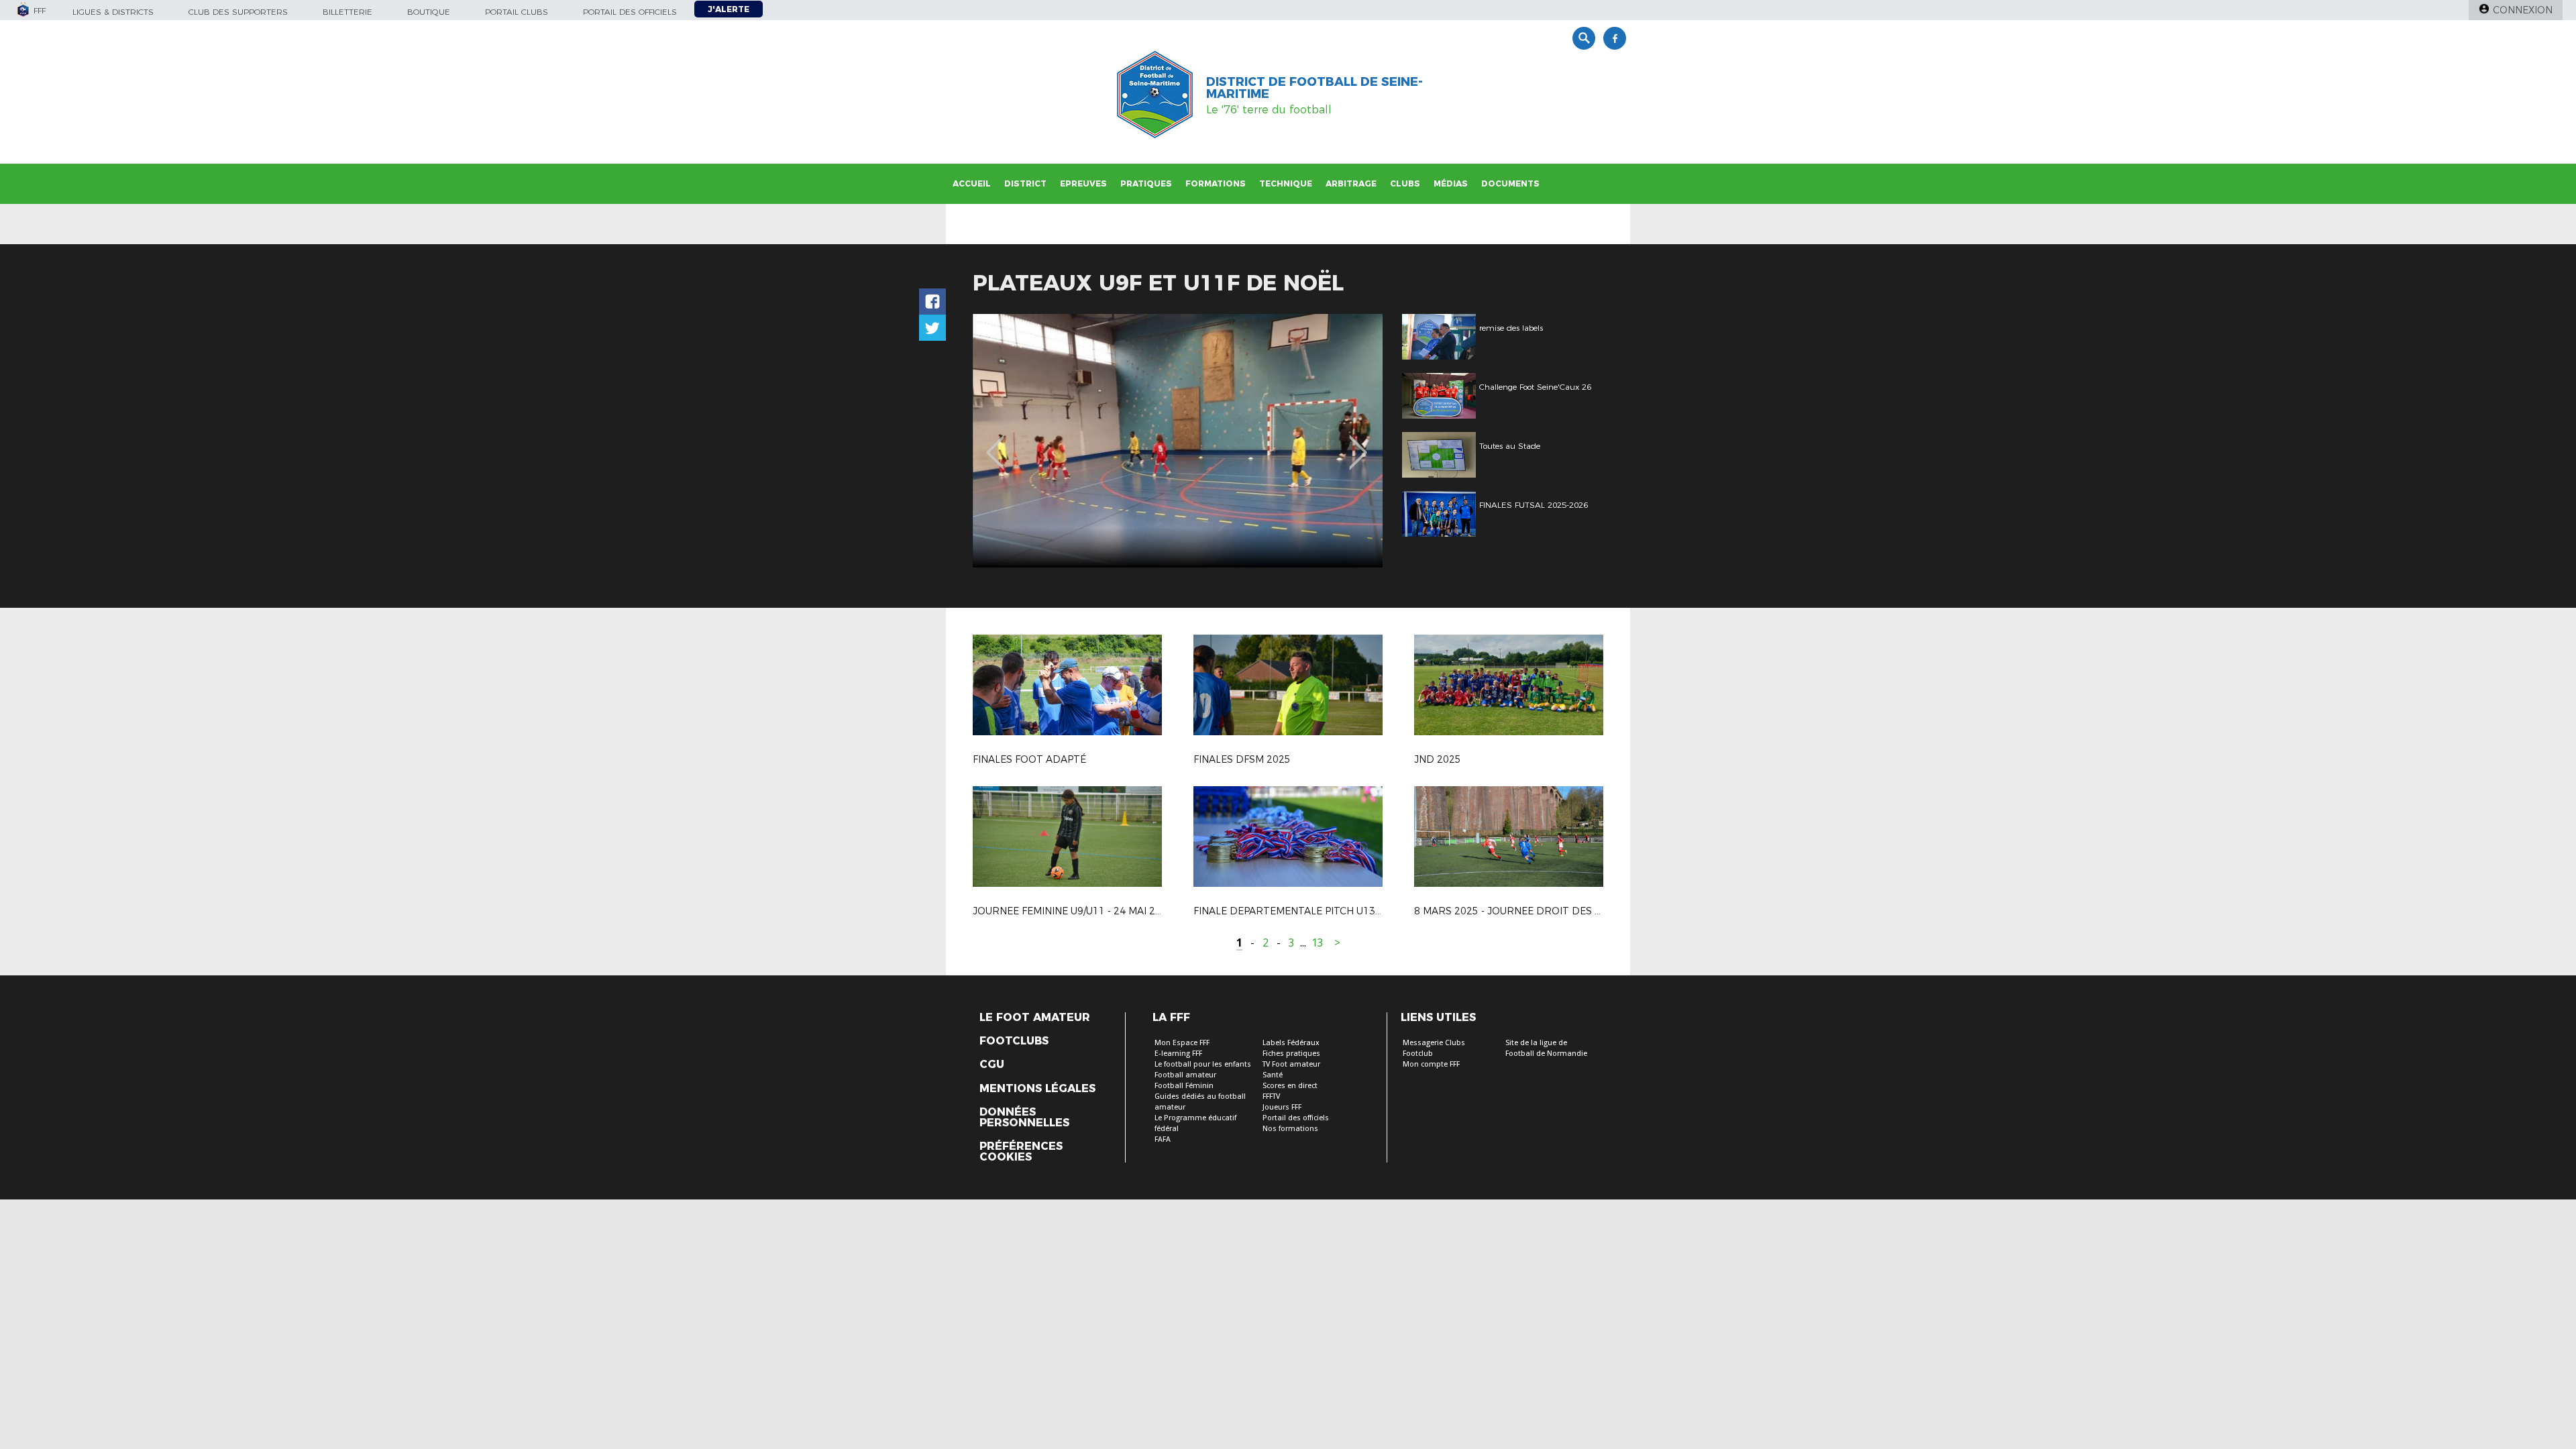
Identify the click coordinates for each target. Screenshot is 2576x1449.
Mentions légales (1037, 1089)
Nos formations (1290, 1129)
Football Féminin (1184, 1086)
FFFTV (1271, 1096)
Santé (1273, 1075)
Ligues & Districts (113, 12)
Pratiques (1146, 183)
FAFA (1163, 1139)
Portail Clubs (517, 12)
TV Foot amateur (1291, 1064)
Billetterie (347, 12)
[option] (1178, 441)
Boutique (429, 12)
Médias (1451, 183)
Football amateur (1185, 1075)
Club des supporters (238, 12)
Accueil (972, 183)
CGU (992, 1065)
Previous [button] (995, 443)
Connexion (2523, 10)
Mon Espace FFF (1182, 1043)
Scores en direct (1290, 1086)
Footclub (1418, 1054)
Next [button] (1358, 443)
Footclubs (1014, 1041)
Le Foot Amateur (1035, 1018)
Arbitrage (1351, 183)
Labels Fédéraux (1291, 1043)
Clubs (1405, 183)
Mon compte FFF (1431, 1064)
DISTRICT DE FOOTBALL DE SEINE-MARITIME (1314, 88)
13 (1318, 943)
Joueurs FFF (1282, 1107)
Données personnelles (1024, 1118)
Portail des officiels (630, 12)
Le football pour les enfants (1203, 1064)
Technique (1286, 183)
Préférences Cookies (1021, 1152)
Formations (1216, 183)
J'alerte (729, 9)
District (1025, 183)
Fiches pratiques (1291, 1054)
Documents (1510, 183)
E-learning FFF (1178, 1054)
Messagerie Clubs (1434, 1043)
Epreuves (1083, 183)
